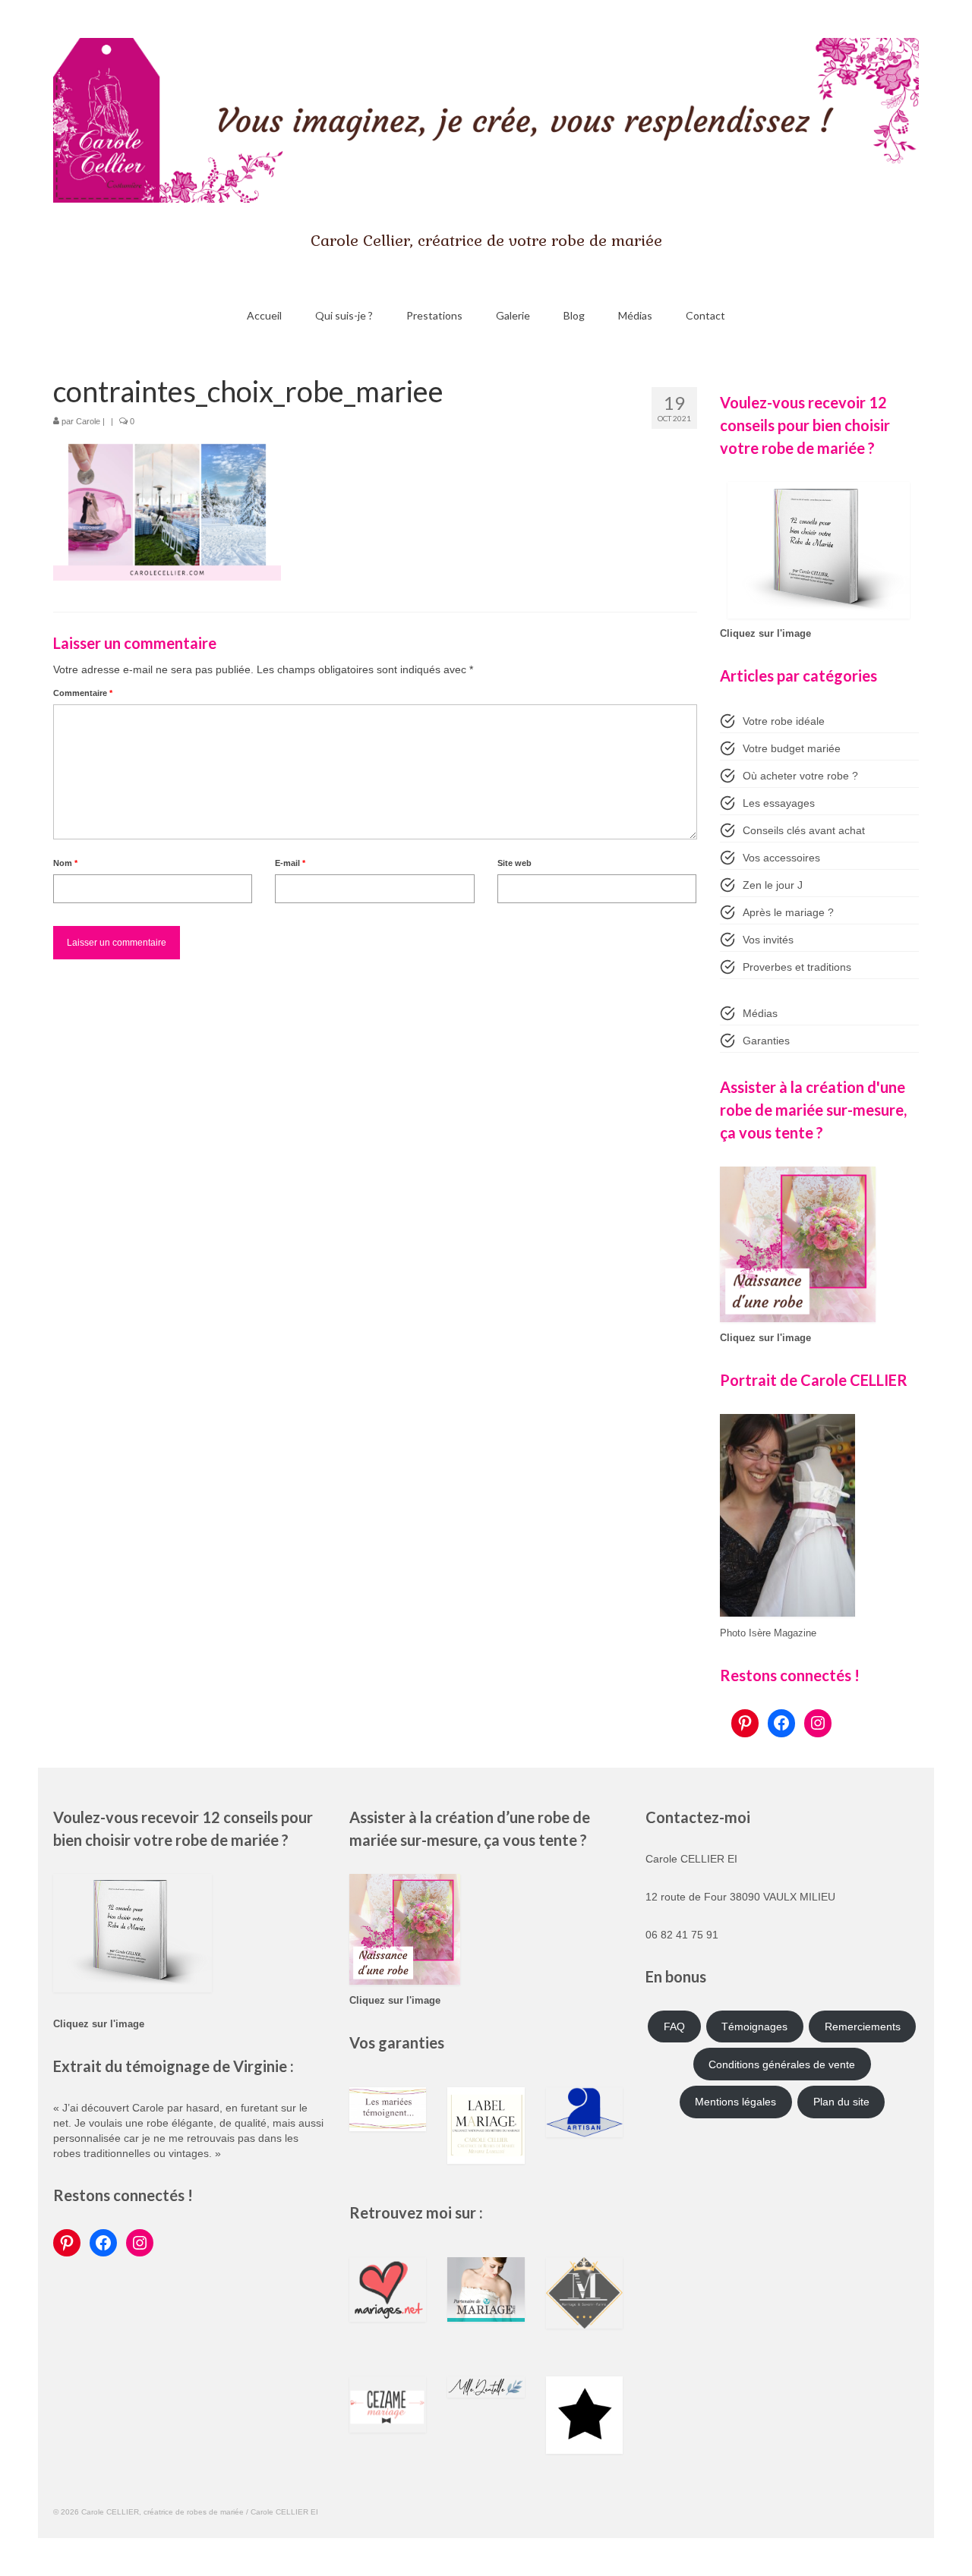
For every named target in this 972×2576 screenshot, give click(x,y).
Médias (760, 1013)
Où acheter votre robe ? (800, 776)
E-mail (290, 863)
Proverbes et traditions (797, 967)
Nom (65, 863)
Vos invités (768, 940)
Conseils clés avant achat (804, 830)
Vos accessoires (781, 858)
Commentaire (83, 693)
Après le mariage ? (788, 912)
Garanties (766, 1041)
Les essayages (779, 803)
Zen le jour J (773, 885)
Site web (514, 863)
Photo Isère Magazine (768, 1633)
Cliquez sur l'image (765, 634)
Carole (88, 421)
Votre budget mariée (792, 748)
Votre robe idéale (784, 721)
